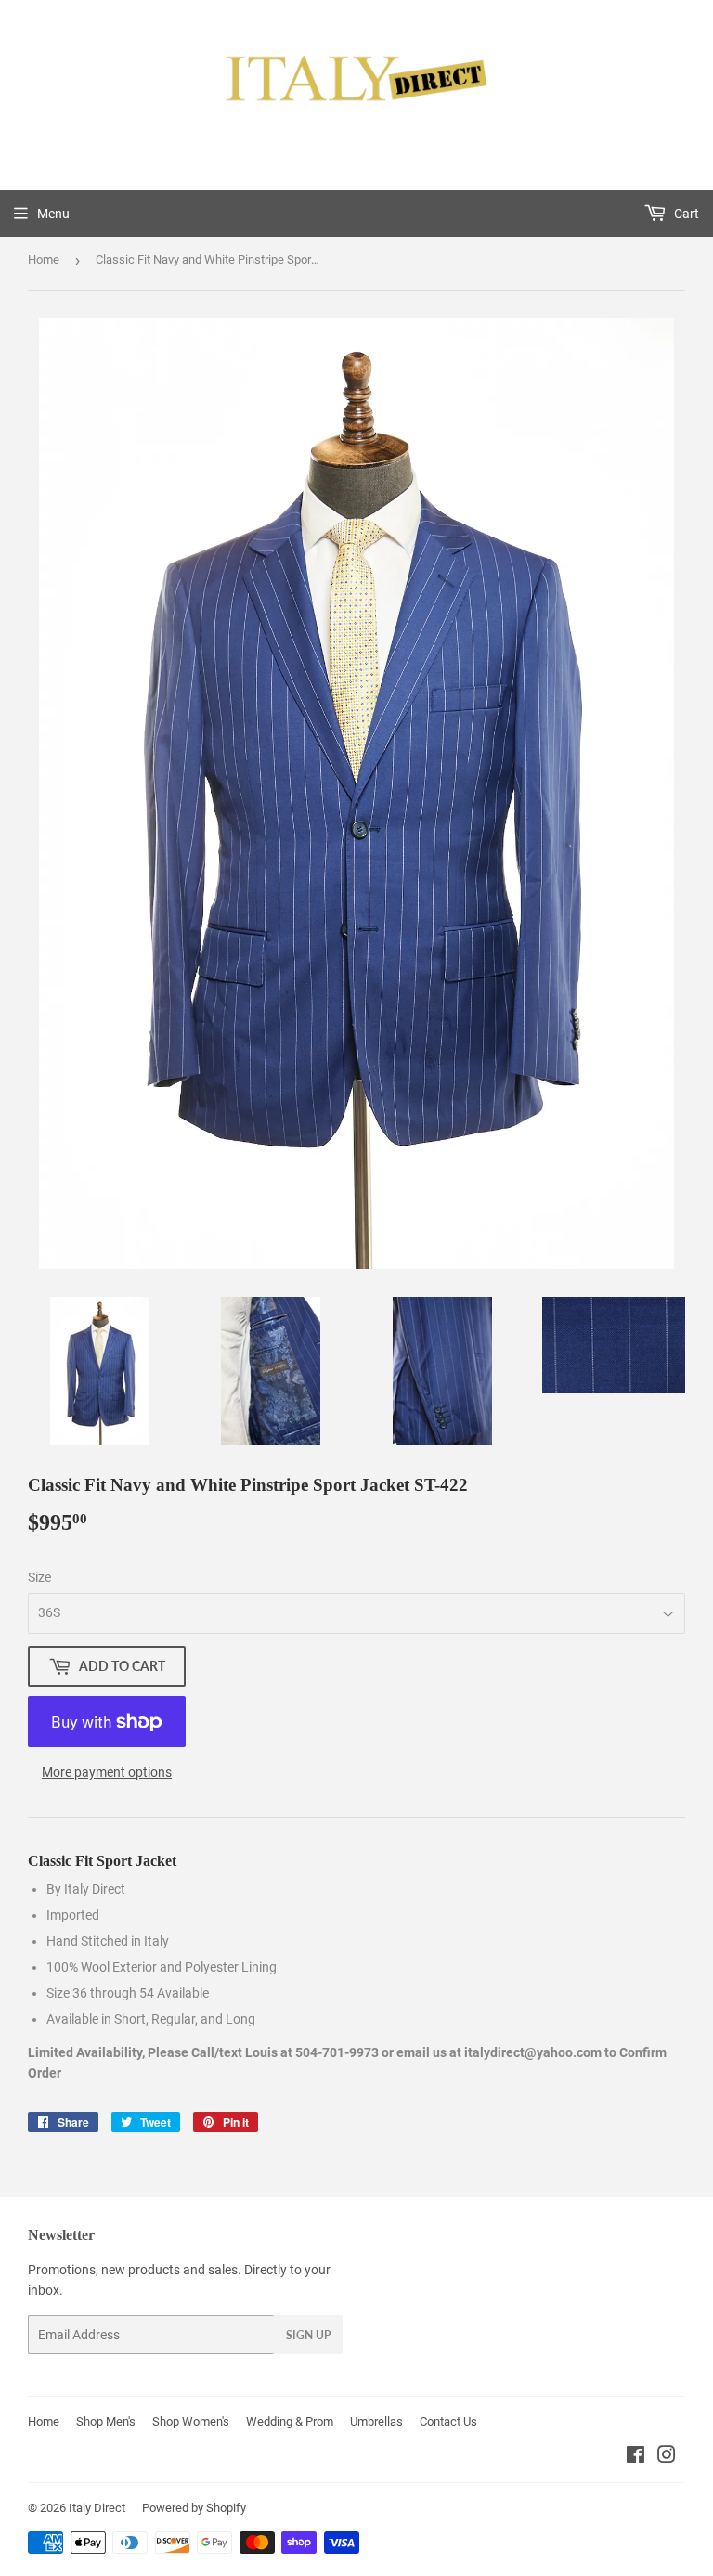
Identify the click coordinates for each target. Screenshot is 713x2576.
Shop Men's (106, 2421)
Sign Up (308, 2335)
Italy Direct (97, 2508)
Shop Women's (191, 2421)
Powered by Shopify (194, 2508)
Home (44, 259)
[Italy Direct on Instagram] (667, 2457)
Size (39, 1577)
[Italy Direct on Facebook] (635, 2457)
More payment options (107, 1772)
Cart (685, 214)
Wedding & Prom (290, 2421)
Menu (53, 214)
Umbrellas (376, 2421)
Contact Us (448, 2421)
